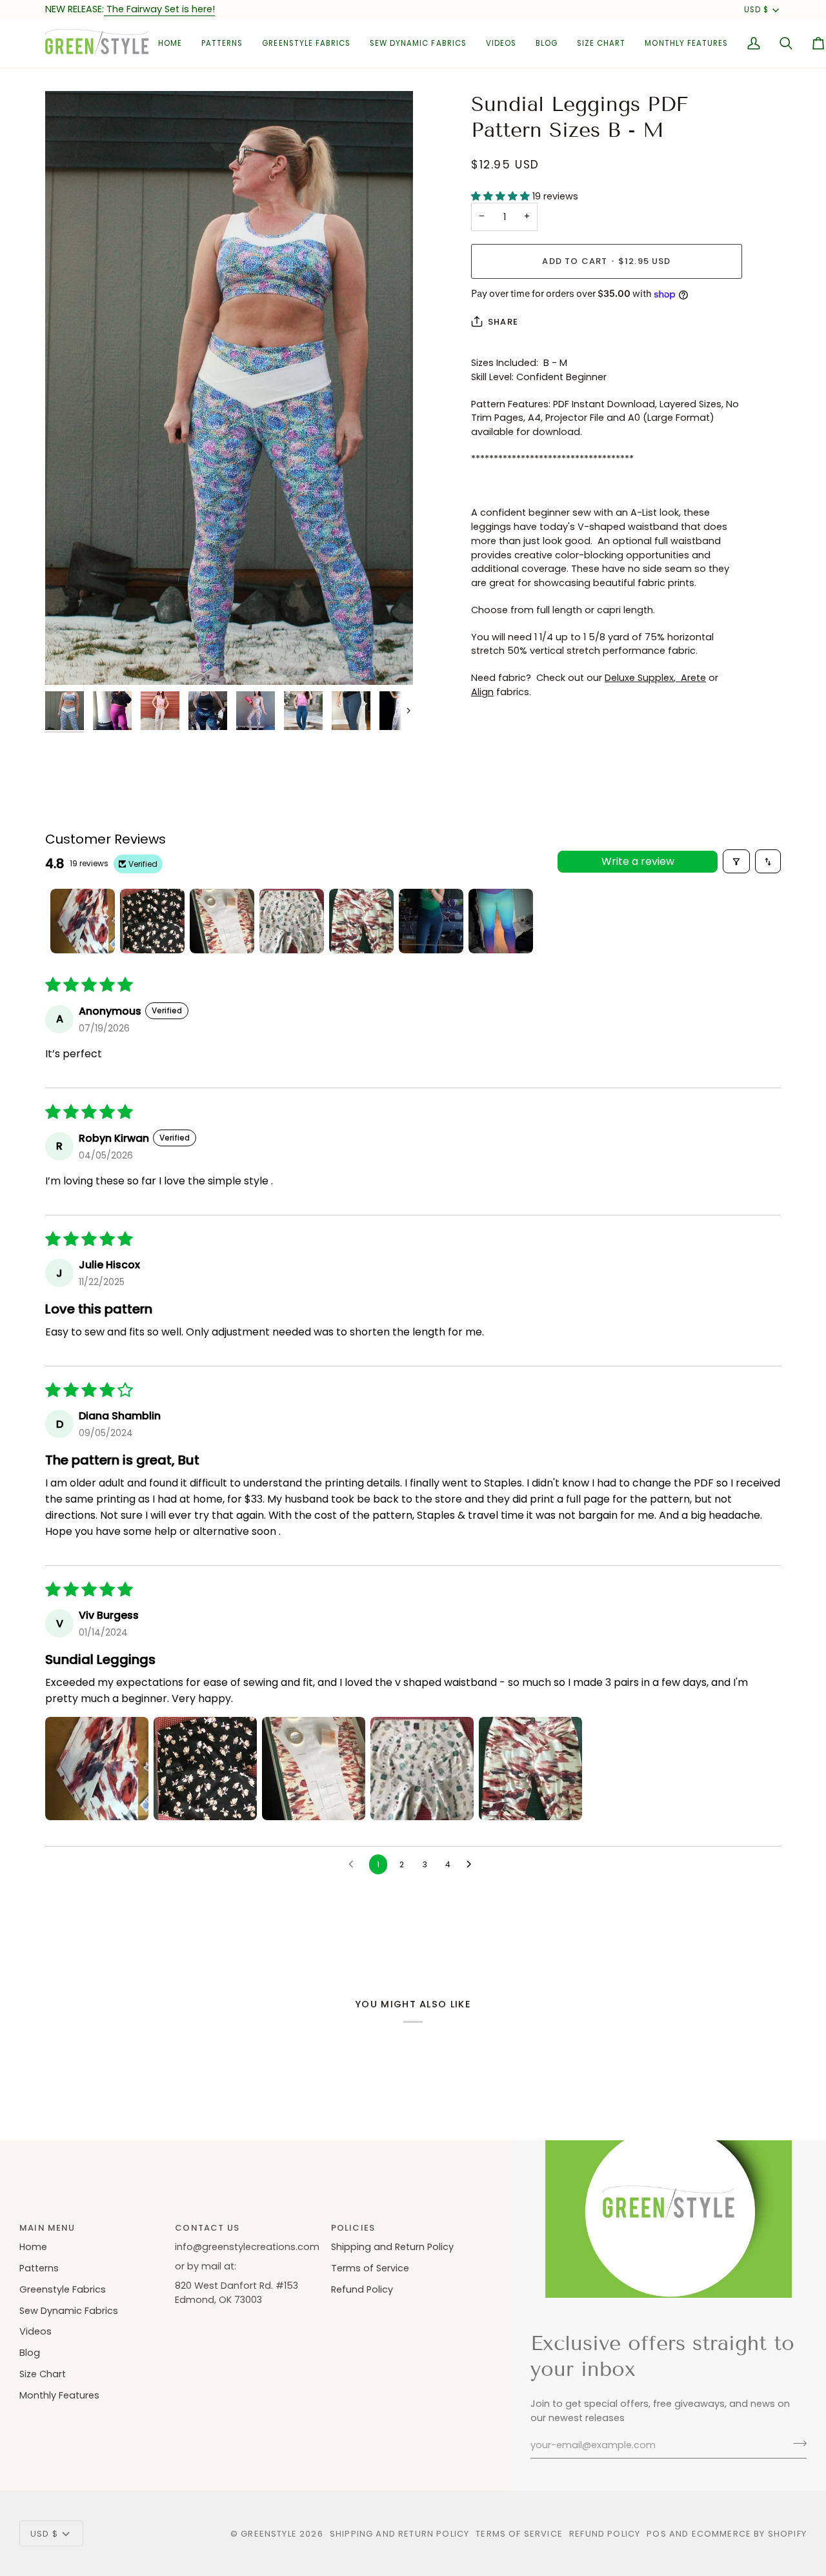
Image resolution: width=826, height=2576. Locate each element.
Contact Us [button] (207, 2228)
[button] (222, 44)
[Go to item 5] (361, 921)
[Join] (796, 2444)
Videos (35, 2331)
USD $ (756, 10)
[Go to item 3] (222, 921)
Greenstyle (269, 2534)
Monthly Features (59, 2395)
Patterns (39, 2268)
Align (482, 692)
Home (33, 2247)
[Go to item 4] (292, 921)
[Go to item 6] (431, 921)
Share (503, 322)
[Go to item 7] (501, 921)
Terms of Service (370, 2268)
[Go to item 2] (152, 921)
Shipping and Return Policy (392, 2247)
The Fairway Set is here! (159, 9)
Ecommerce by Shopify (749, 2534)
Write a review (638, 861)
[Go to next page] (472, 1865)
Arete (691, 678)
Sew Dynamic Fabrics (69, 2311)
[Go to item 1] (83, 921)
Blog (30, 2353)
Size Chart (43, 2374)
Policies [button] (353, 2228)
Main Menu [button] (47, 2228)
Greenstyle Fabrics (63, 2289)
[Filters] (736, 861)
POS (657, 2534)
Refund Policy (362, 2289)
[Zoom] (229, 388)
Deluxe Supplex (639, 678)
